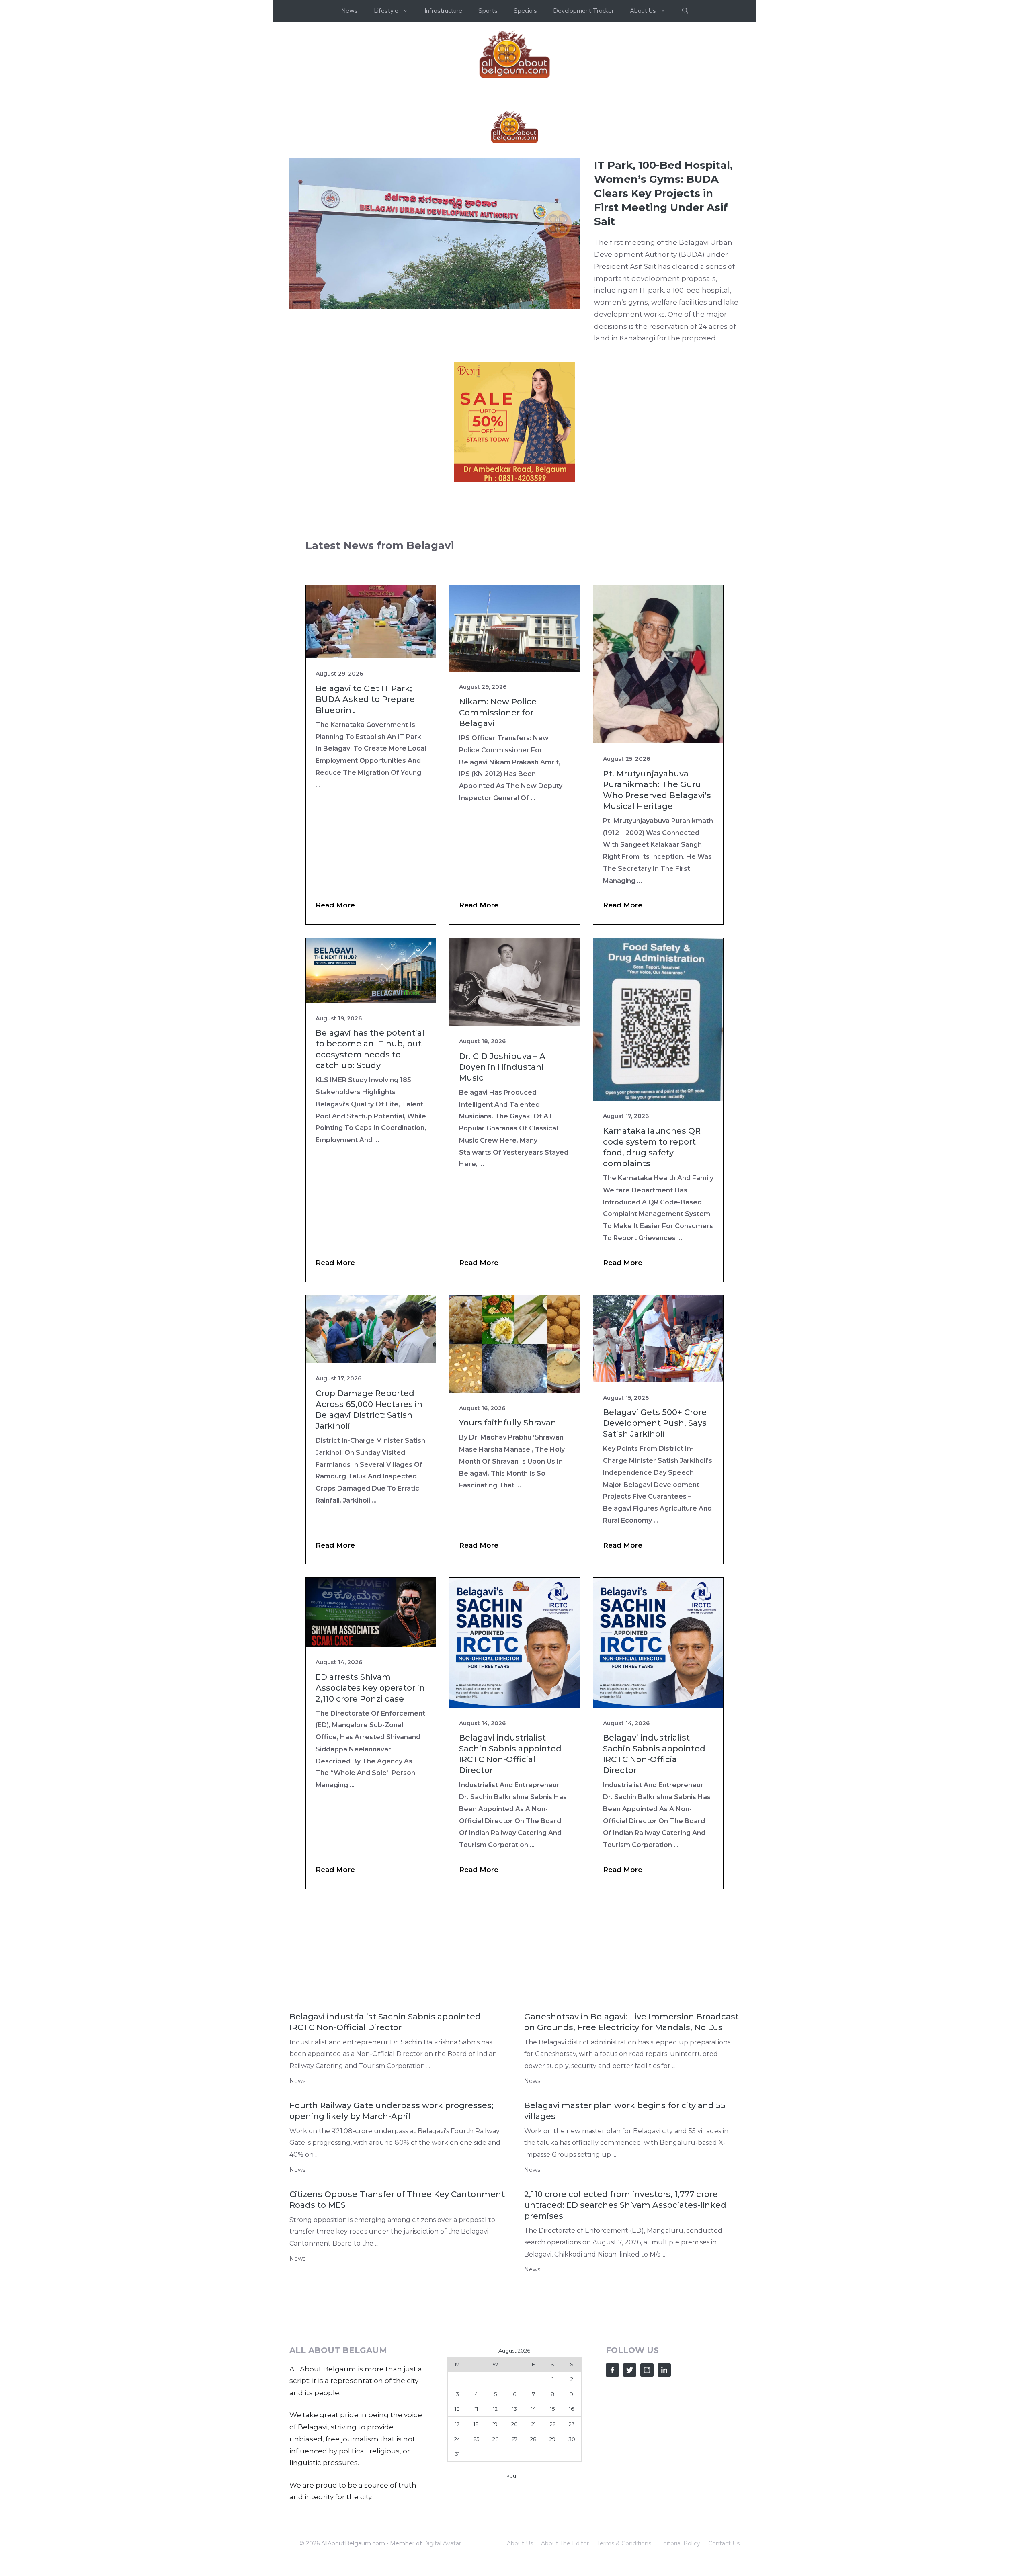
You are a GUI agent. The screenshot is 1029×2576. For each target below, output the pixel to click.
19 (495, 2424)
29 (552, 2439)
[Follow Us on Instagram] (647, 2370)
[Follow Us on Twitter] (630, 2370)
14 (533, 2409)
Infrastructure (443, 11)
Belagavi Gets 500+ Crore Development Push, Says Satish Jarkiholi (655, 1423)
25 (476, 2439)
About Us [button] (643, 11)
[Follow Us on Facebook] (612, 2370)
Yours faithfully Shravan (508, 1423)
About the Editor (565, 2543)
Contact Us (724, 2543)
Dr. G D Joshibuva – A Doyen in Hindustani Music (502, 1067)
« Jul (512, 2476)
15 (552, 2409)
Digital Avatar (442, 2543)
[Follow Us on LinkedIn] (664, 2370)
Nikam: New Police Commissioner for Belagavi (498, 713)
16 (572, 2409)
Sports (488, 11)
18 (476, 2424)
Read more (335, 905)
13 (514, 2409)
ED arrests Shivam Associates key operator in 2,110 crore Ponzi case (370, 1688)
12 (495, 2409)
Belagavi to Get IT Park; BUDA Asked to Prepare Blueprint (365, 699)
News (349, 11)
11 (476, 2409)
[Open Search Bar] (685, 11)
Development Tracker (583, 11)
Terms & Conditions (624, 2543)
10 (457, 2409)
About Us (520, 2543)
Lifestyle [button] (386, 11)
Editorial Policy (680, 2543)
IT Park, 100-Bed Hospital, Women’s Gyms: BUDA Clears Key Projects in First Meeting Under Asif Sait (663, 193)
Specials (525, 11)
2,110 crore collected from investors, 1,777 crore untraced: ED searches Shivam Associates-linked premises (625, 2205)
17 (457, 2424)
